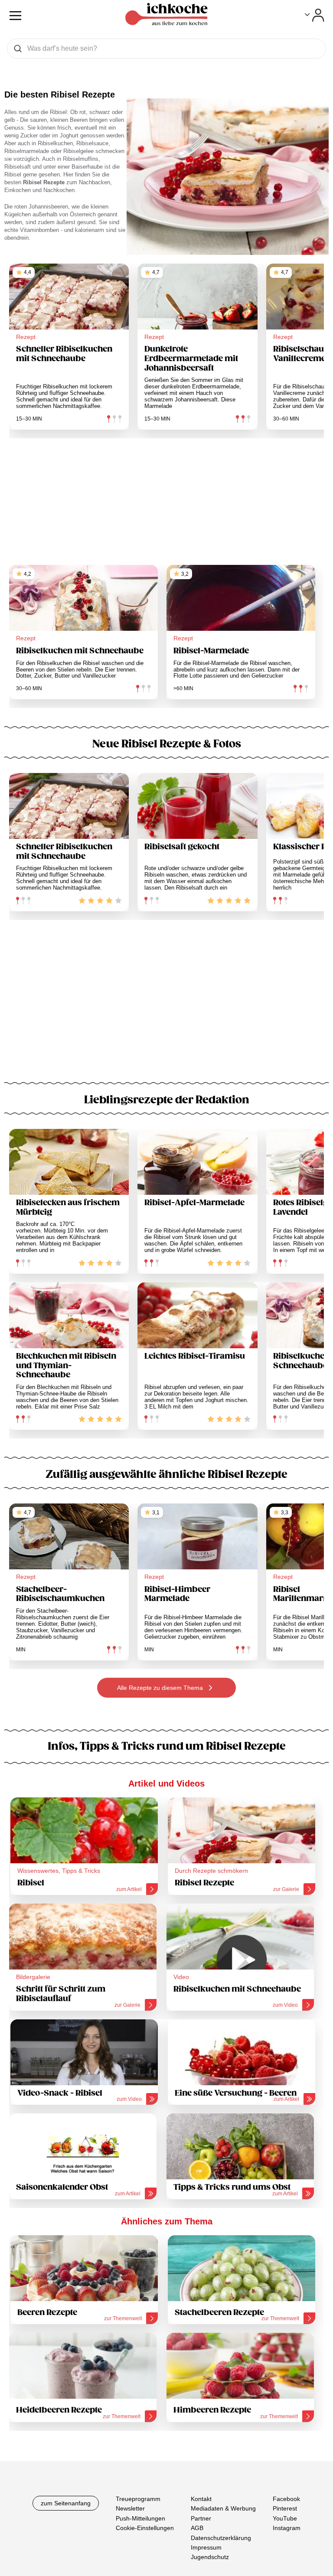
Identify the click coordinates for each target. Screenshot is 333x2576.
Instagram (287, 2528)
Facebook (286, 2499)
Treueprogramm (138, 2499)
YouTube (285, 2518)
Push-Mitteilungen (140, 2518)
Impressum (206, 2547)
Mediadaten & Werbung (223, 2508)
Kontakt (201, 2499)
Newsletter (130, 2508)
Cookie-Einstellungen (145, 2528)
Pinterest (285, 2508)
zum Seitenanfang (66, 2503)
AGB (197, 2528)
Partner (201, 2518)
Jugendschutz (210, 2557)
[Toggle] (315, 15)
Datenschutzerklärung (221, 2538)
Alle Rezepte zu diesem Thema (161, 1688)
